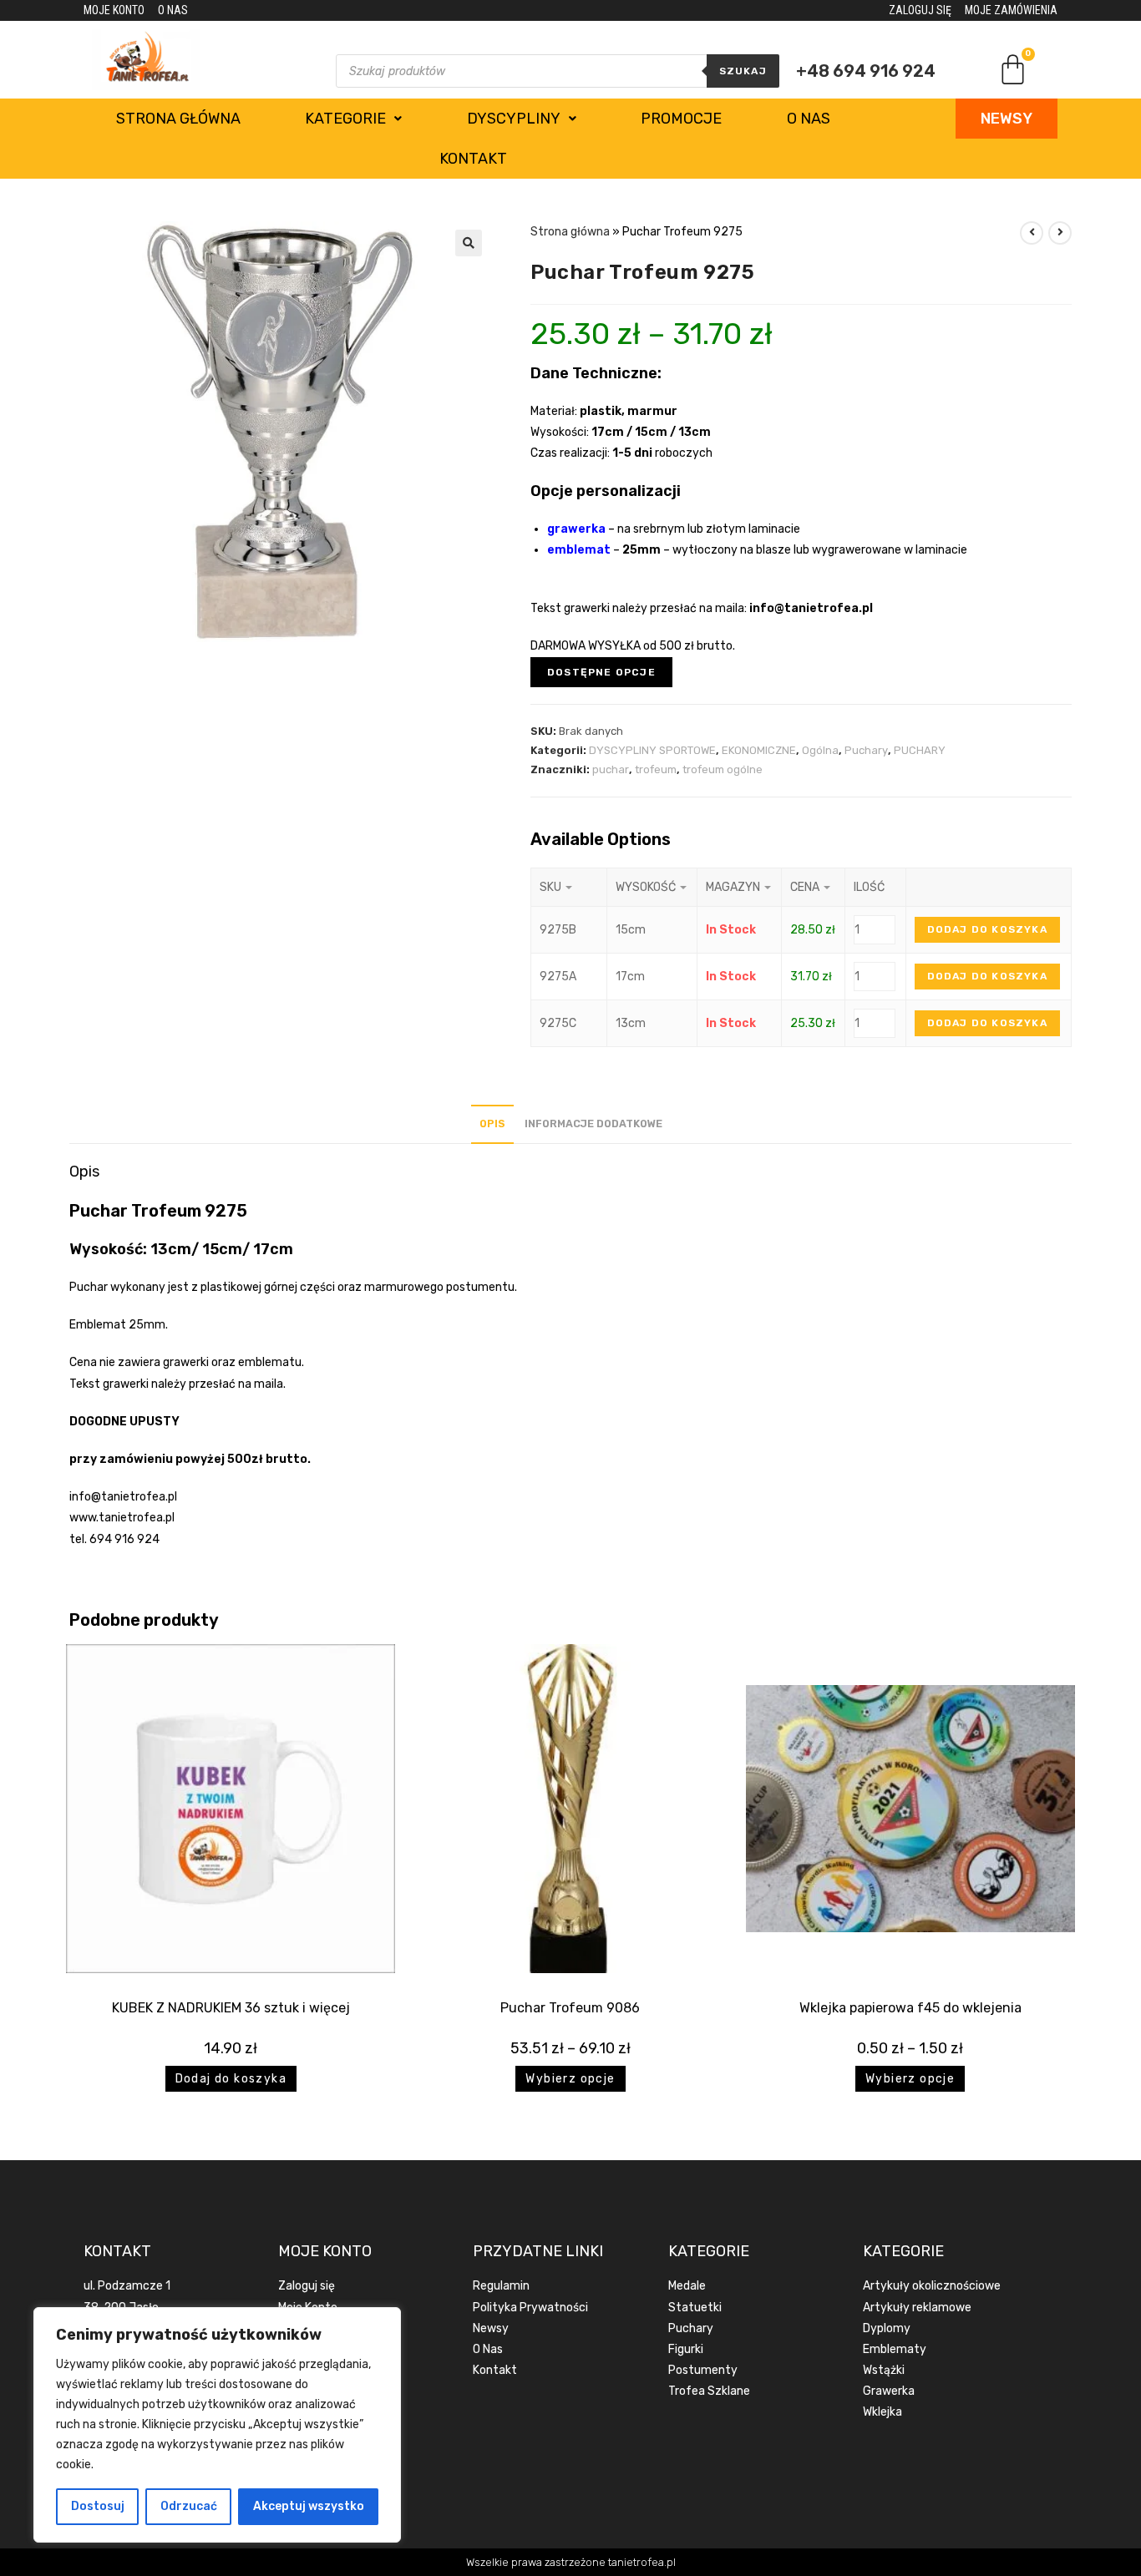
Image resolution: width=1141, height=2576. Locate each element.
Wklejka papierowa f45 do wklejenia (910, 2008)
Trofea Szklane (709, 2391)
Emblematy (895, 2349)
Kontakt (473, 159)
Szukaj (743, 71)
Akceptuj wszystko (309, 2506)
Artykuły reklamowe (917, 2308)
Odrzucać (189, 2506)
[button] (469, 243)
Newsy (491, 2328)
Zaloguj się (307, 2286)
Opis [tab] (492, 1124)
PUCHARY (920, 750)
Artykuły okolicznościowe (932, 2286)
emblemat (579, 550)
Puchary (866, 750)
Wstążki (884, 2370)
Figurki (686, 2349)
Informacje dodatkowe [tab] (593, 1124)
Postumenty (703, 2370)
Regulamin (501, 2286)
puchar (611, 769)
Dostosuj (98, 2506)
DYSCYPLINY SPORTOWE (652, 750)
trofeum (656, 769)
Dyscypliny (514, 119)
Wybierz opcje (570, 2079)
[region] (217, 2425)
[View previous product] (1032, 233)
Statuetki (695, 2308)
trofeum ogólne (723, 769)
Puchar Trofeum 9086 (570, 2008)
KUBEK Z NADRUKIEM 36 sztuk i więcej (231, 2008)
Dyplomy (887, 2328)
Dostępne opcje (601, 672)
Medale (687, 2286)
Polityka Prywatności (530, 2308)
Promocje (681, 119)
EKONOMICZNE (759, 750)
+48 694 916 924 (866, 71)
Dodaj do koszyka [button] (231, 2079)
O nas (809, 119)
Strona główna (178, 119)
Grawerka (889, 2391)
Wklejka (882, 2412)
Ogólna (820, 750)
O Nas (488, 2349)
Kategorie (345, 119)
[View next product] (1060, 233)
